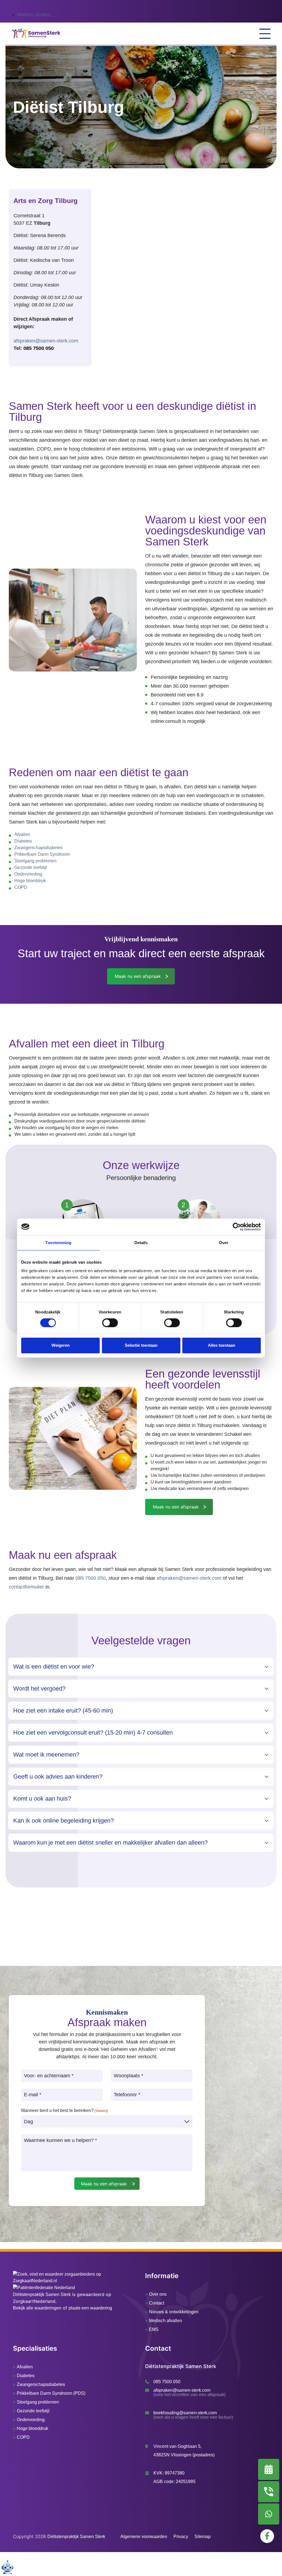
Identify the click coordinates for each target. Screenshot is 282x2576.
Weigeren (61, 1345)
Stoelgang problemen (35, 861)
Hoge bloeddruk (30, 881)
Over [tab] (224, 1242)
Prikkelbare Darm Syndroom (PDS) (51, 2393)
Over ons (158, 2294)
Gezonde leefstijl (31, 867)
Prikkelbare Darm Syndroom (42, 854)
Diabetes (23, 841)
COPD (21, 887)
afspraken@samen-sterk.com (46, 341)
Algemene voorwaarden (144, 2537)
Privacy (181, 2537)
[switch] (110, 1323)
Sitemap (203, 2537)
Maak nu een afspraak (138, 976)
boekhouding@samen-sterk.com (185, 2413)
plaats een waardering (90, 2308)
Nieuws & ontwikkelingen (174, 2312)
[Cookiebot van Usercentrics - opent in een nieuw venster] (237, 1227)
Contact (157, 2303)
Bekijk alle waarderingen (37, 2308)
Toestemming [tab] (58, 1242)
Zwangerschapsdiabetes (38, 848)
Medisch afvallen (34, 15)
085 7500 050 (39, 348)
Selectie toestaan (141, 1345)
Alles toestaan (222, 1345)
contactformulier (26, 1587)
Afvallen (22, 834)
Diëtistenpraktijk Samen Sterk (42, 2294)
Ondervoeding (28, 874)
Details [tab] (141, 1242)
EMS (154, 2329)
